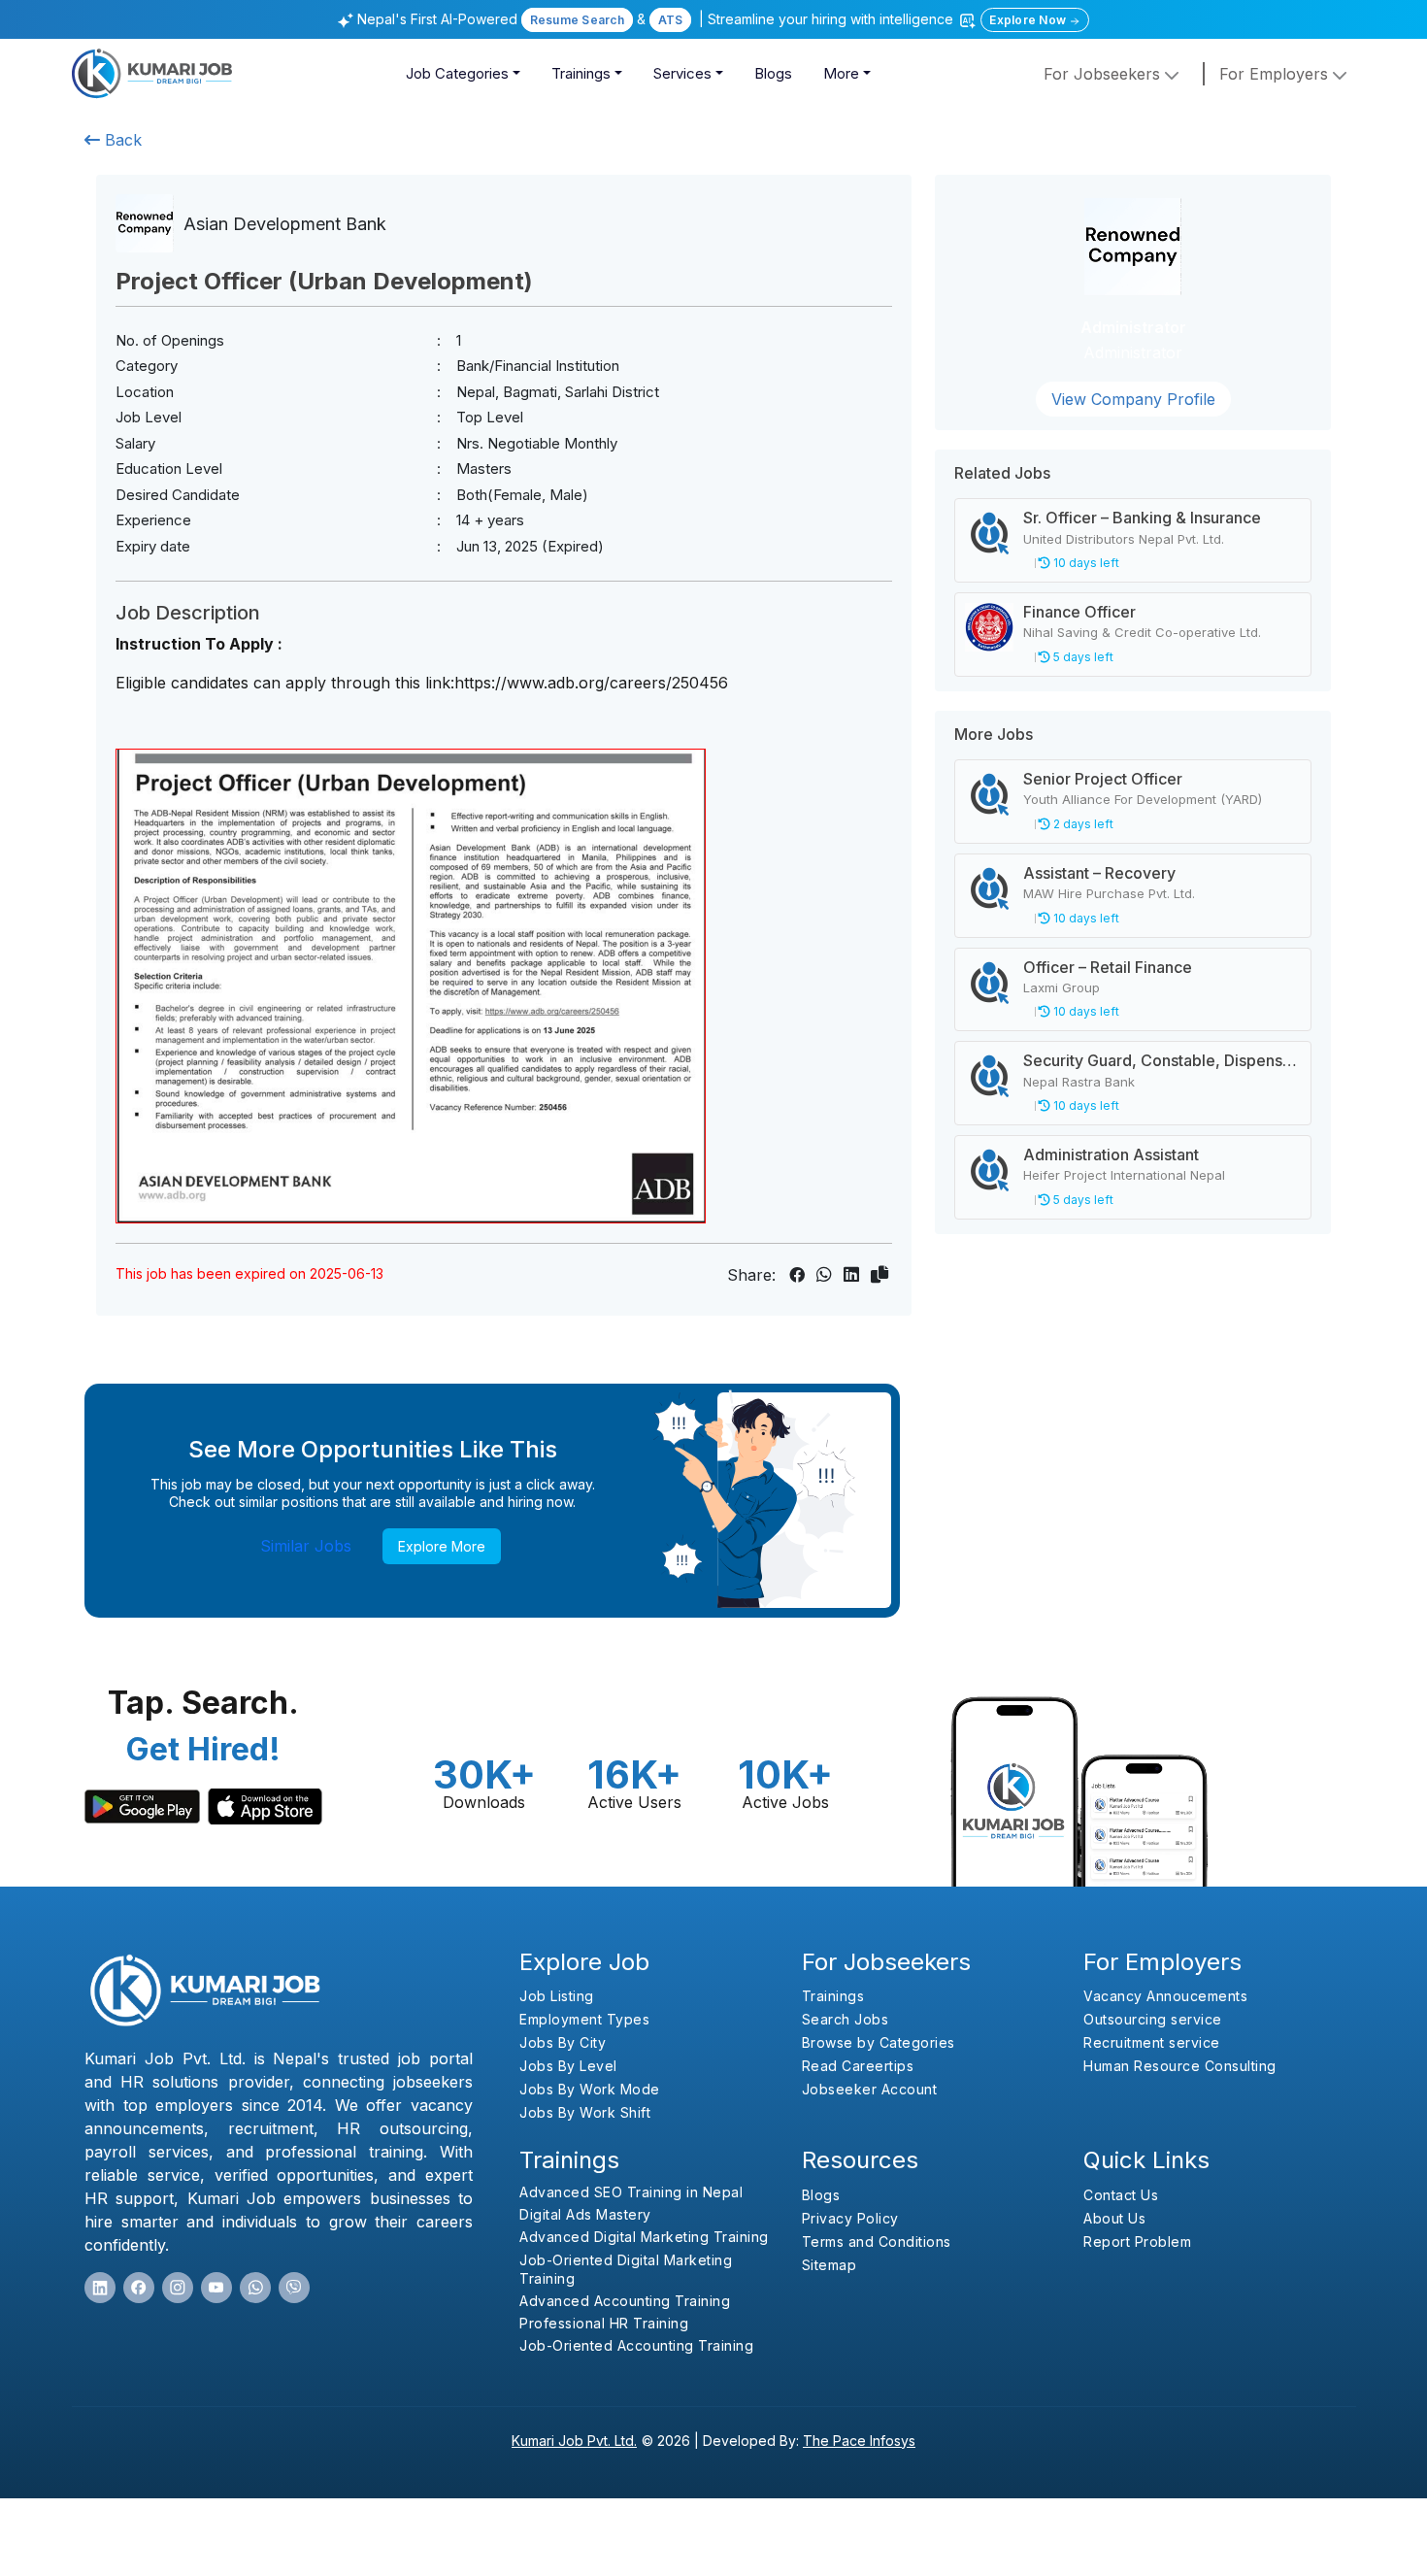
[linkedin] (100, 2288)
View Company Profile (1133, 399)
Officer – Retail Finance (1108, 967)
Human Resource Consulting (1180, 2066)
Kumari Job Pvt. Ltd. (574, 2441)
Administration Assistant (1111, 1154)
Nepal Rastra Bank (1079, 1082)
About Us (1114, 2218)
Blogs (773, 73)
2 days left (1082, 824)
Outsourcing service (1153, 2019)
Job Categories (457, 73)
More (841, 73)
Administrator (1133, 327)
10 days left (1085, 563)
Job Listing (557, 1996)
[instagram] (178, 2288)
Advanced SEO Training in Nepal (631, 2192)
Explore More (442, 1546)
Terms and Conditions (877, 2241)
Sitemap (830, 2265)
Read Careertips (858, 2066)
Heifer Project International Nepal (1124, 1175)
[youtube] (216, 2288)
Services (682, 73)
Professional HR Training (604, 2323)
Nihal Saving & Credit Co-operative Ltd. (1142, 632)
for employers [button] (1276, 74)
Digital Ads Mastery (585, 2214)
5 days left (1082, 657)
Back (121, 140)
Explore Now (1029, 20)
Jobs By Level (568, 2066)
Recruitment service (1152, 2042)
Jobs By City (563, 2042)
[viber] (294, 2288)
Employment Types (584, 2019)
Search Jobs (846, 2019)
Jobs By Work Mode (590, 2089)
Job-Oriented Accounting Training (636, 2345)
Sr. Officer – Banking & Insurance (1142, 518)
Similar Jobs (306, 1546)
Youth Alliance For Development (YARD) (1143, 799)
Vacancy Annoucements (1165, 1996)
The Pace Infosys (859, 2441)
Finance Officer (1079, 612)
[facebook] (139, 2288)
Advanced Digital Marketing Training (644, 2237)
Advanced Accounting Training (625, 2301)
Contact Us (1121, 2195)
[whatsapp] (255, 2288)
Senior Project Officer (1103, 779)
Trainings (581, 73)
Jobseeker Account (870, 2089)
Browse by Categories (879, 2042)
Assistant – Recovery (1099, 873)
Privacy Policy (850, 2218)
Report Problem (1137, 2241)
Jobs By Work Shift (585, 2112)
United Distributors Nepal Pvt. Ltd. (1124, 539)
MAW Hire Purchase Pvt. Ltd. (1109, 893)
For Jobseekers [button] (1104, 74)
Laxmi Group (1062, 987)
